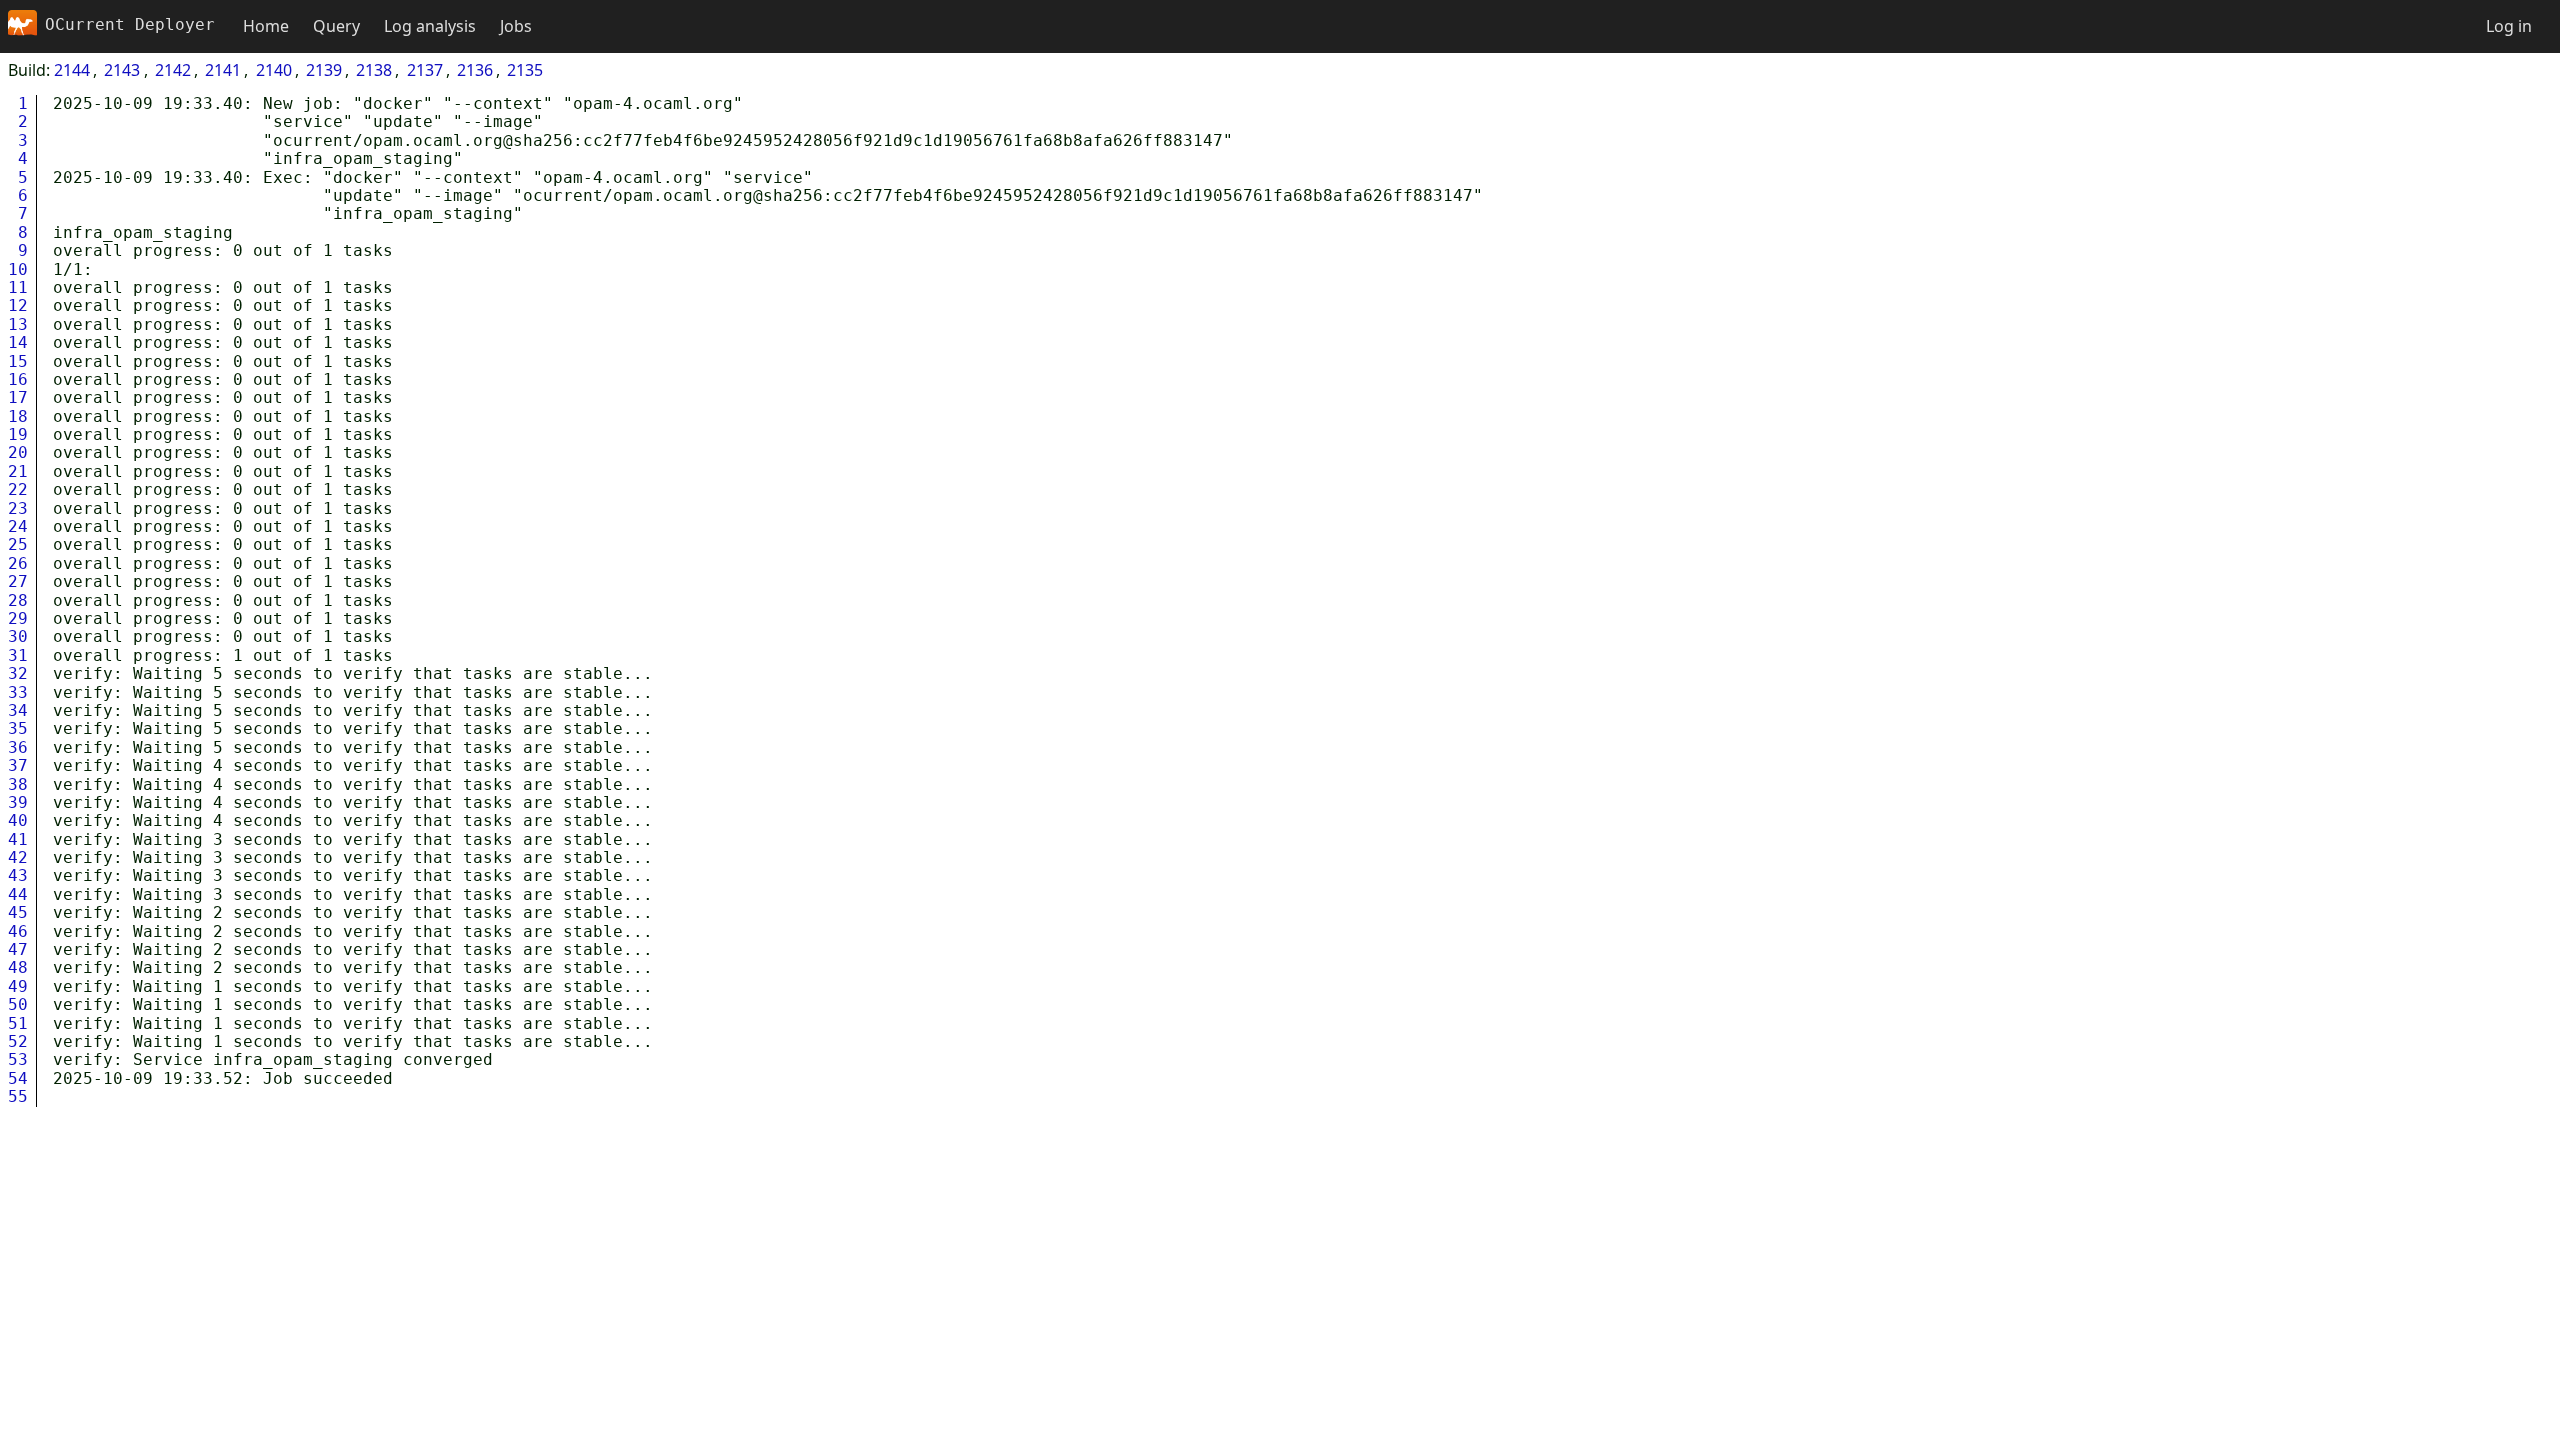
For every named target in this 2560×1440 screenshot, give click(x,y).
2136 (475, 70)
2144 (72, 70)
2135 (525, 70)
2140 (274, 70)
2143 (122, 70)
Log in (2509, 26)
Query (336, 26)
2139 (324, 70)
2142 (173, 70)
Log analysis (430, 26)
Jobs (516, 26)
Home (266, 26)
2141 (223, 70)
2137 (425, 70)
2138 (374, 70)
